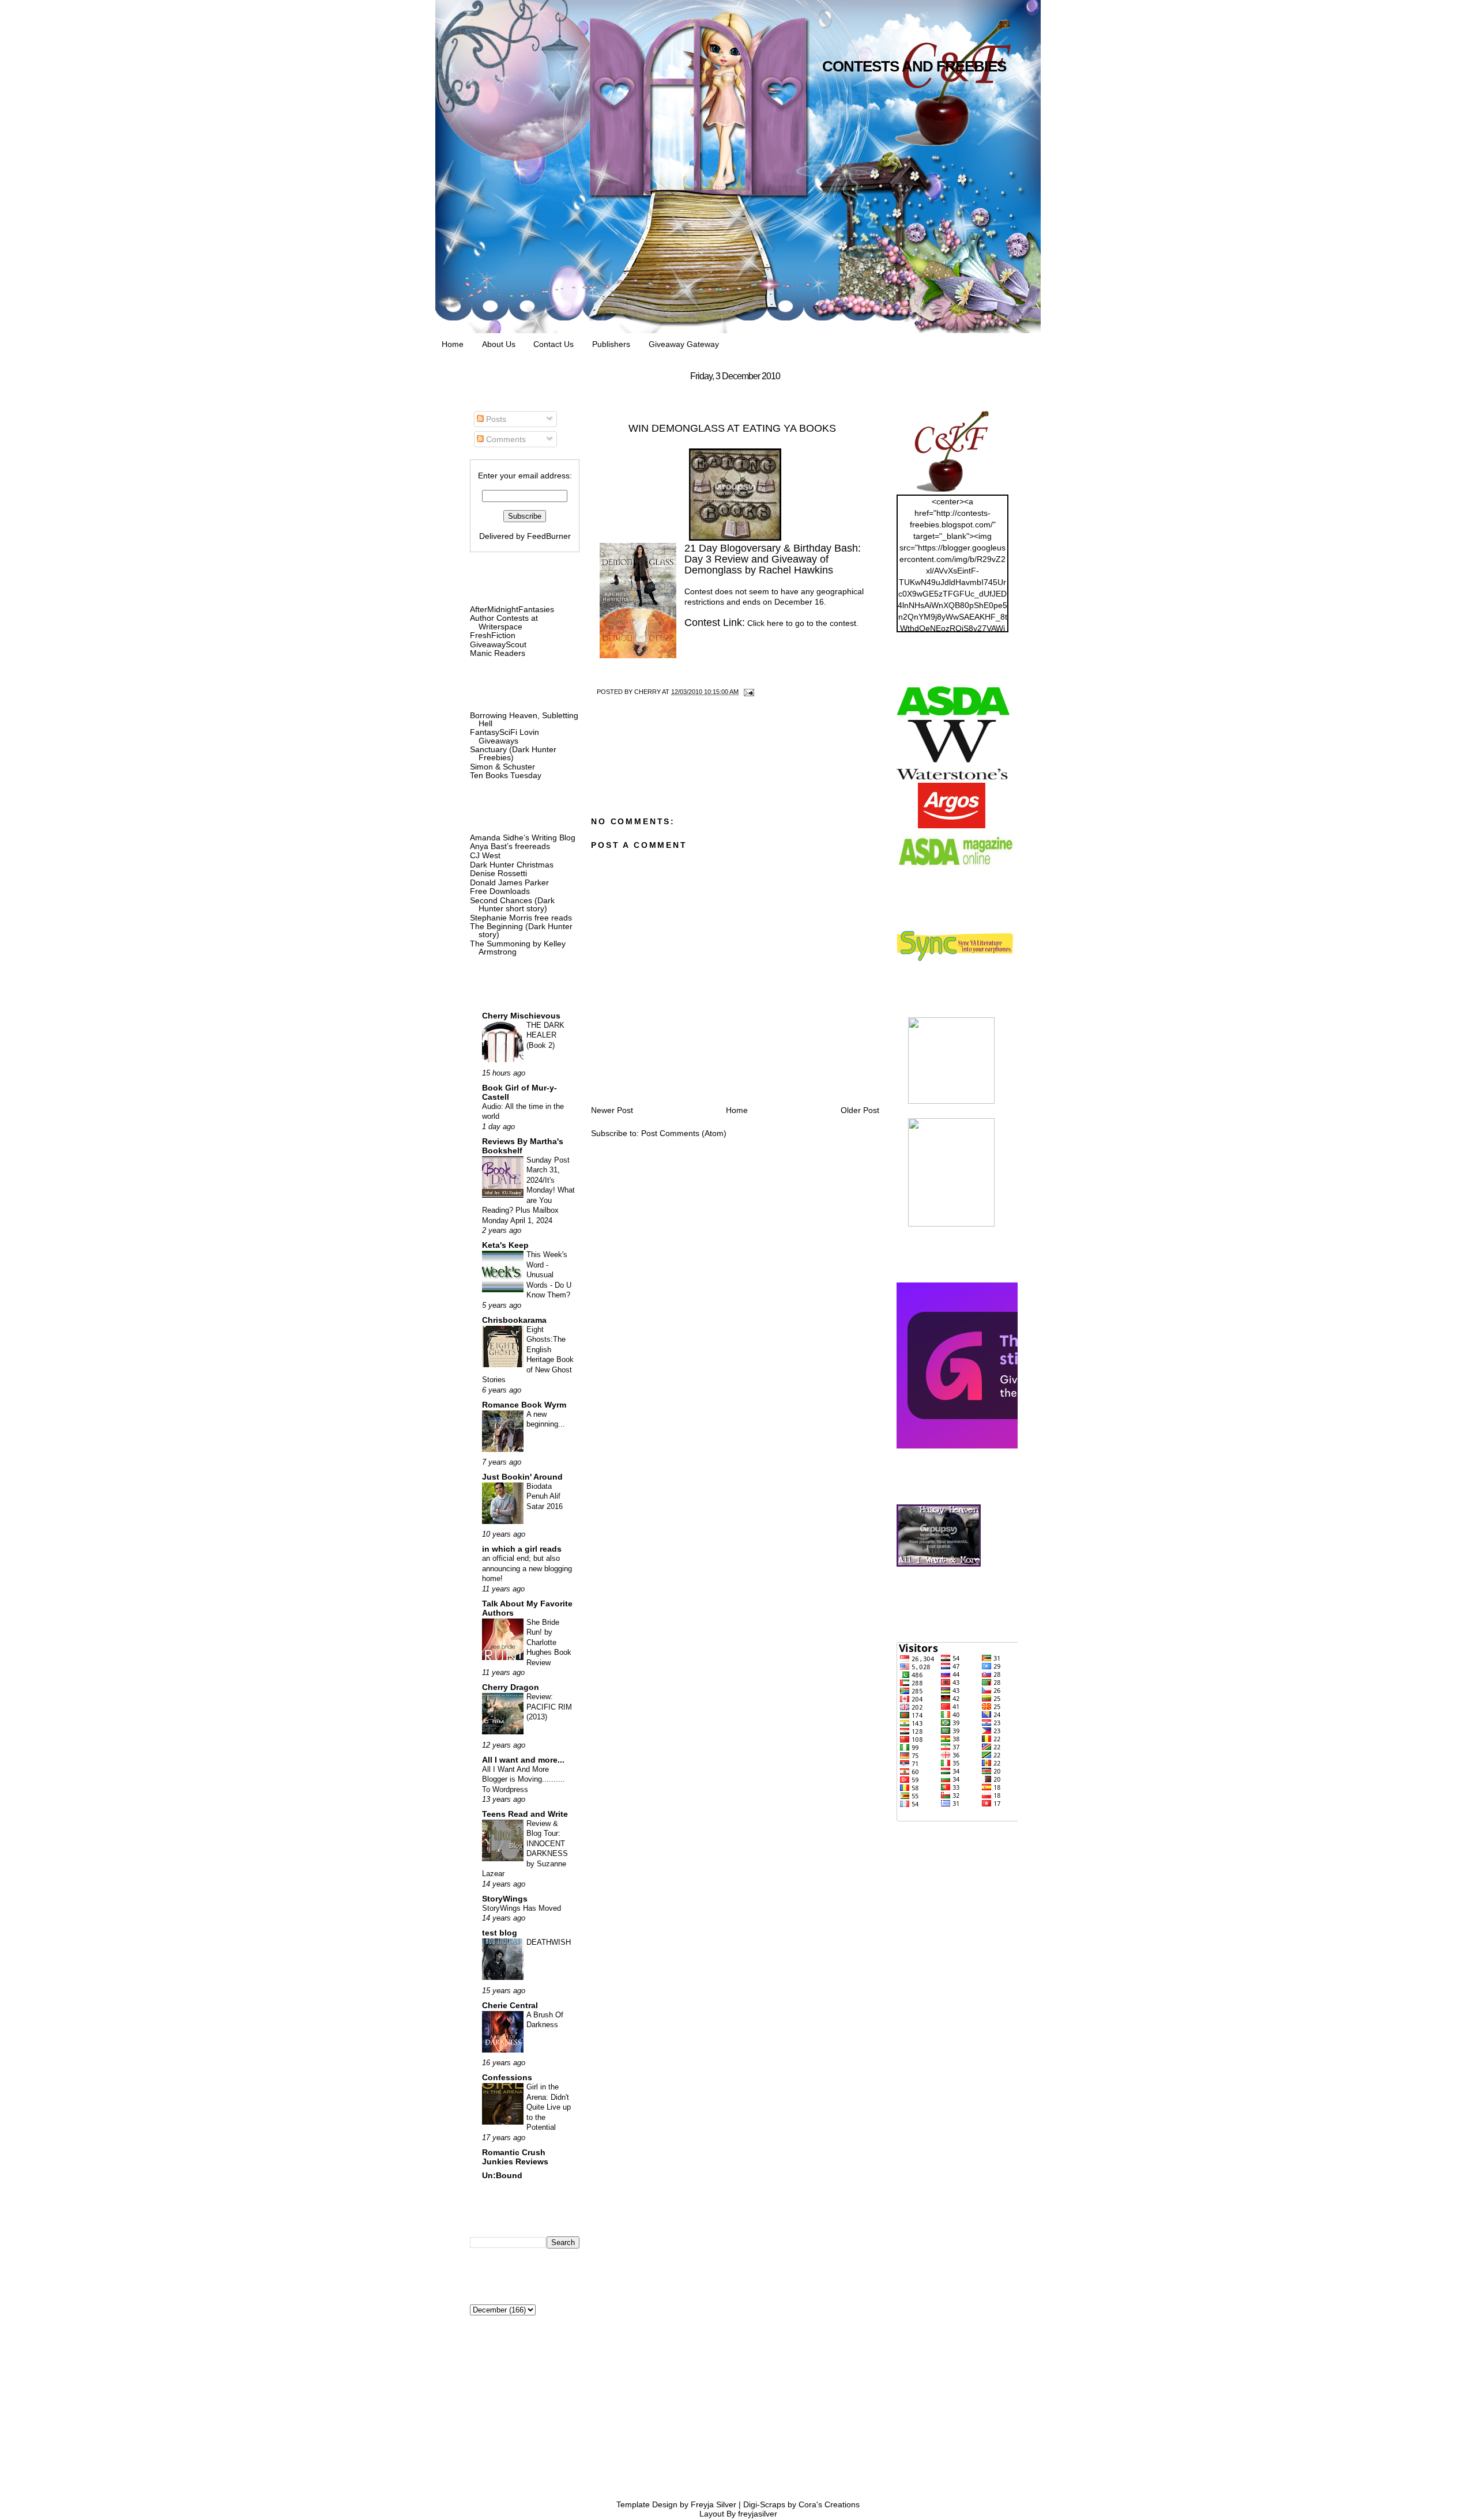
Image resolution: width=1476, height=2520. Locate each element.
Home (453, 344)
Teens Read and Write (525, 1814)
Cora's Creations (829, 2504)
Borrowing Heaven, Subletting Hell (524, 719)
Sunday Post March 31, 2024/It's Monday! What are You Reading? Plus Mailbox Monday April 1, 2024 (528, 1190)
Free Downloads (500, 891)
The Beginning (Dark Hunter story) (521, 930)
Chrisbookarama (514, 1320)
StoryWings (505, 1899)
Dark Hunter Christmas (512, 865)
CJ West (485, 855)
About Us (499, 344)
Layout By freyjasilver (738, 2514)
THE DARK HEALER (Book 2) (545, 1035)
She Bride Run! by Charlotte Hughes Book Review (549, 1642)
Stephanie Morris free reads (521, 918)
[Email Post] (747, 692)
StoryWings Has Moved (522, 1908)
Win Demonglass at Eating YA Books (732, 428)
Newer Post (612, 1110)
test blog (500, 1933)
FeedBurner (549, 536)
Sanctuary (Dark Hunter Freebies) (513, 753)
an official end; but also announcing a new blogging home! (527, 1568)
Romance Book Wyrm (524, 1405)
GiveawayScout (498, 644)
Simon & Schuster (502, 767)
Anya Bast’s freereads (510, 846)
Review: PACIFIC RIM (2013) (549, 1707)
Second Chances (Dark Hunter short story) (512, 904)
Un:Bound (502, 2175)
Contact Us (553, 344)
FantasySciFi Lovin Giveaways (504, 736)
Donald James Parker (509, 882)
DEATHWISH (549, 1942)
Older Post (860, 1110)
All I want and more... (523, 1760)
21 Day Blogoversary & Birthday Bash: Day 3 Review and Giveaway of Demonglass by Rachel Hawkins (773, 559)
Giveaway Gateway (684, 344)
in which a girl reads (522, 1549)
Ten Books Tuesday (506, 775)
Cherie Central (510, 2005)
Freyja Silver (713, 2504)
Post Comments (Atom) (684, 1133)
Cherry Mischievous (521, 1016)
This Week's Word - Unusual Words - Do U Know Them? (549, 1275)
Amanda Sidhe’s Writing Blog (523, 838)
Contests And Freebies (914, 66)
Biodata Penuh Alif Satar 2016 (545, 1496)
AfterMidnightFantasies (512, 609)
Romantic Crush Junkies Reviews (515, 2157)
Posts (495, 419)
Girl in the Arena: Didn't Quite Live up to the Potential (549, 2107)
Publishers (611, 344)
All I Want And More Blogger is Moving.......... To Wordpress (524, 1779)
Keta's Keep (505, 1245)
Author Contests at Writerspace (504, 622)
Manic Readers (498, 653)
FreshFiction (493, 635)
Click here (765, 623)
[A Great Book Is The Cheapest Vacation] (951, 1224)
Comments (505, 439)
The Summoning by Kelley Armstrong (518, 948)
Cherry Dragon (511, 1687)
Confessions (507, 2077)
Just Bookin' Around (522, 1477)
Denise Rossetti (498, 873)
